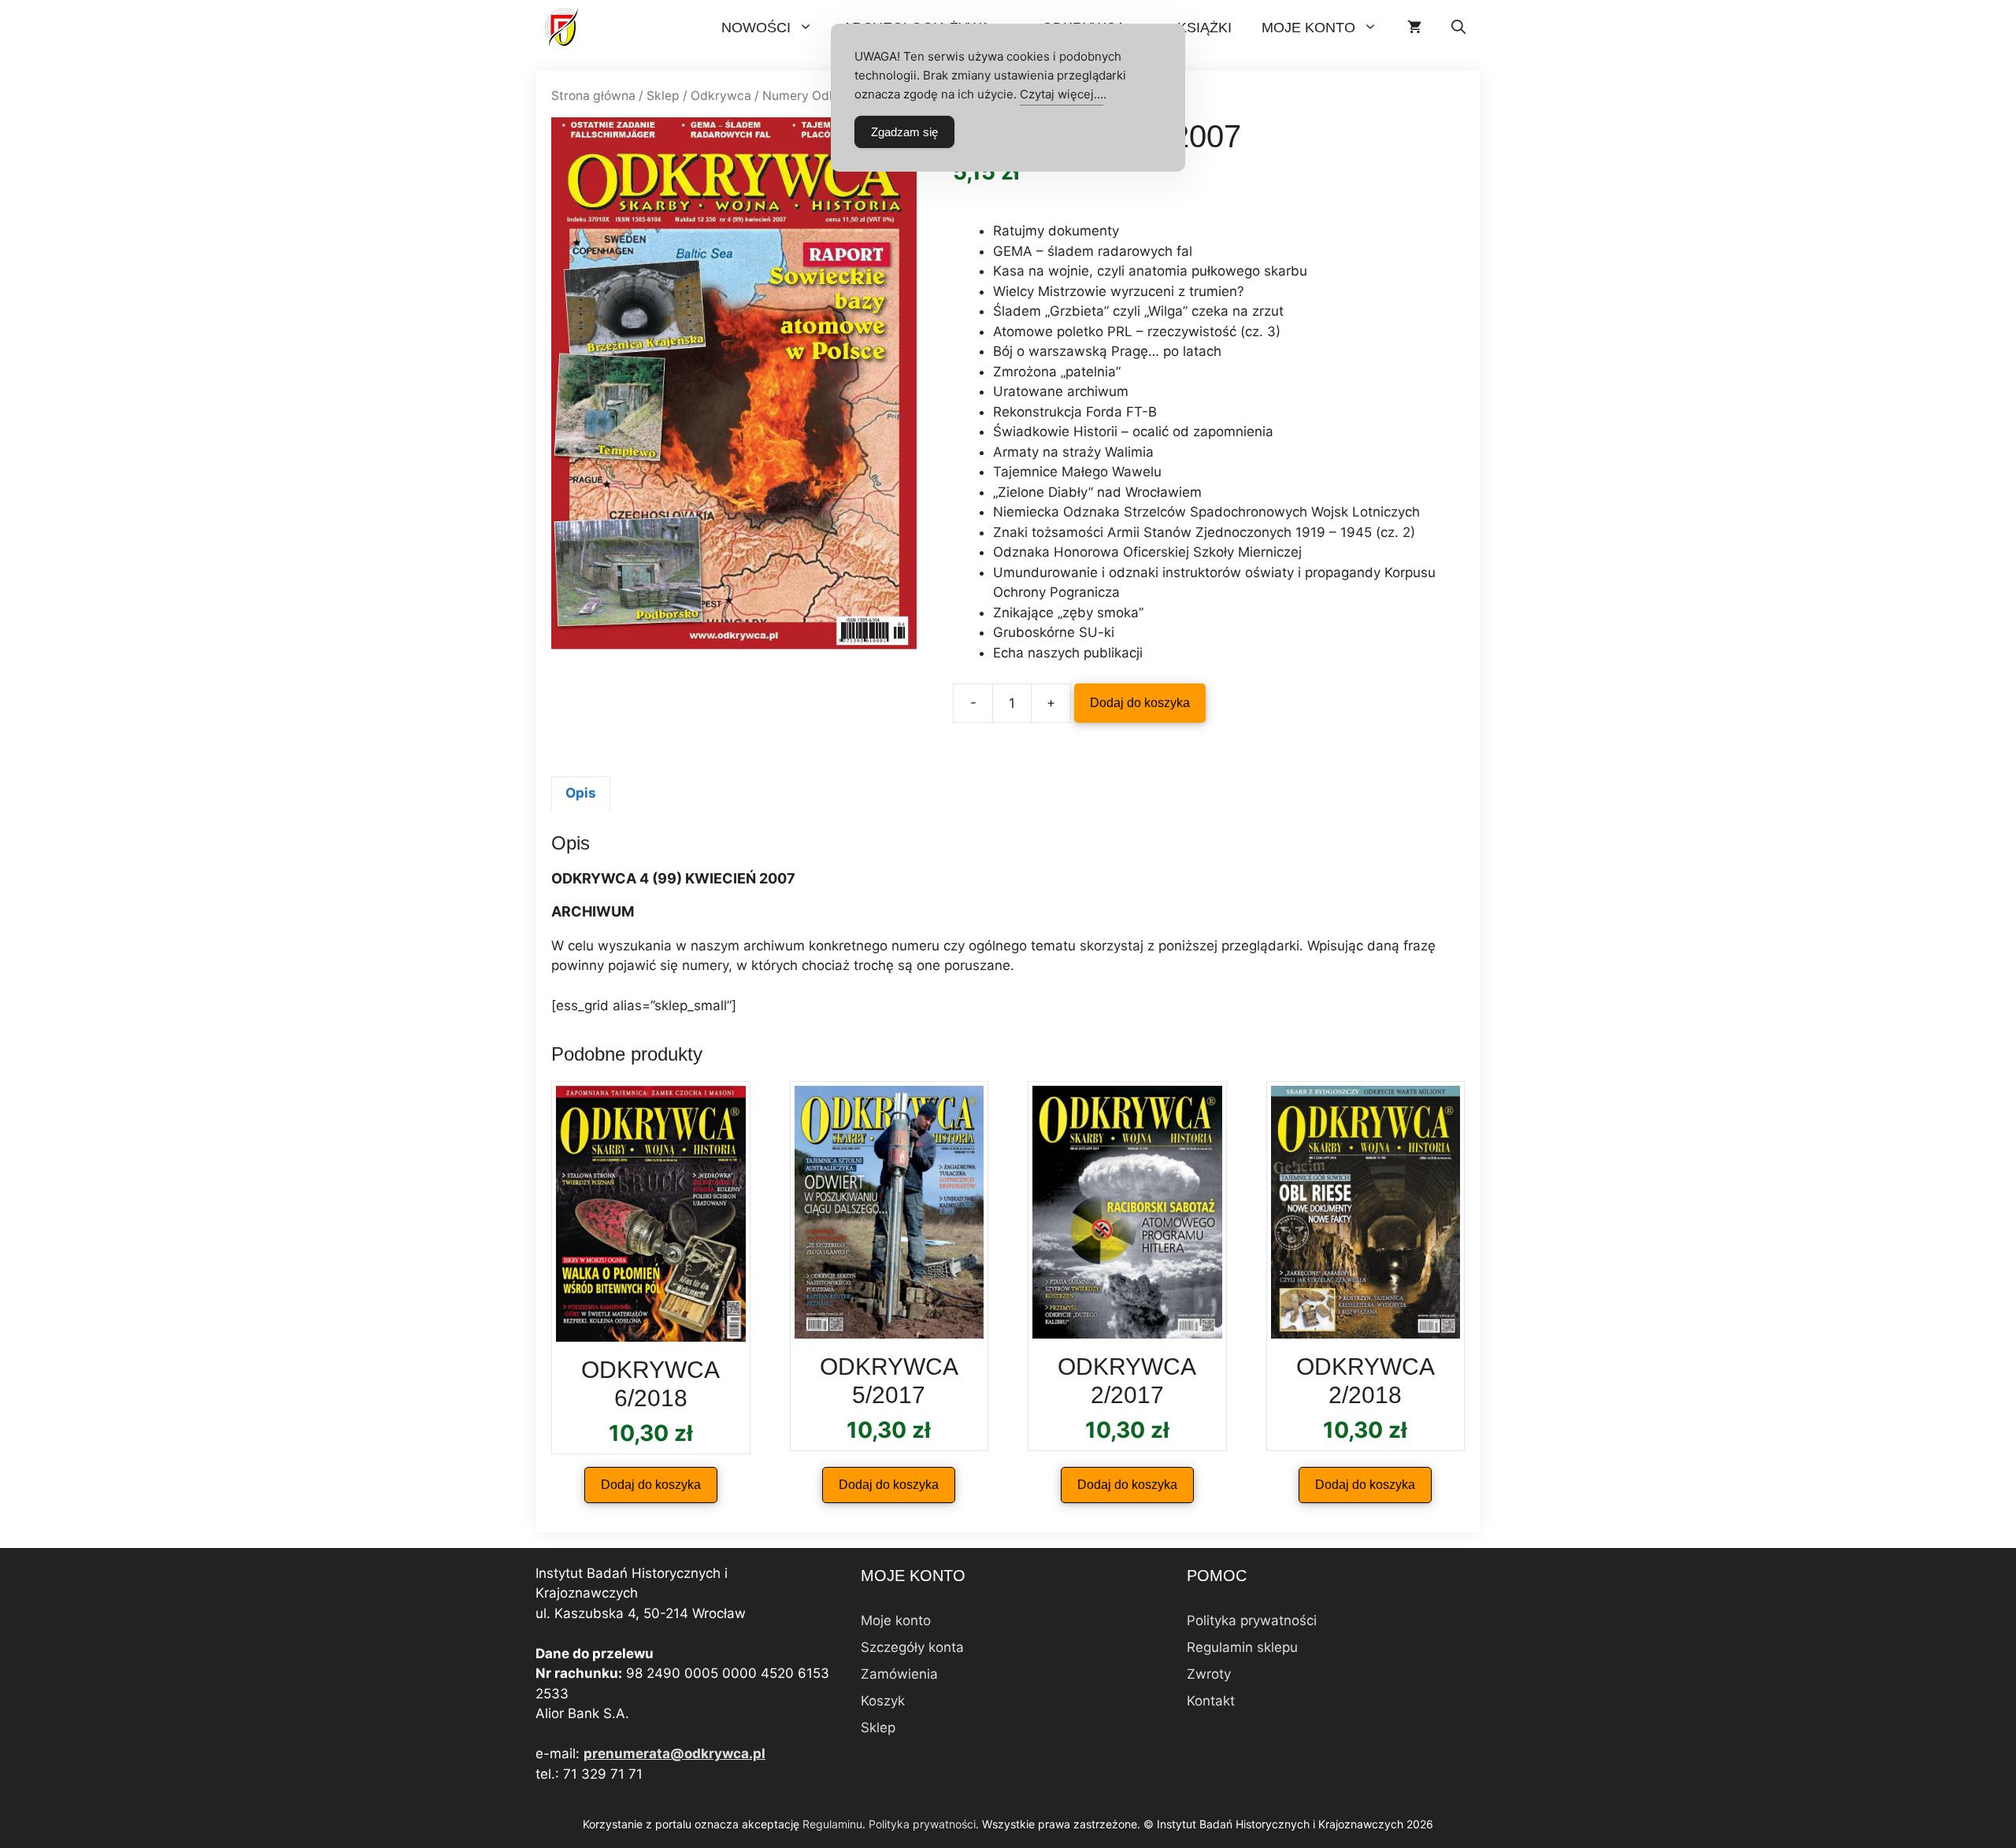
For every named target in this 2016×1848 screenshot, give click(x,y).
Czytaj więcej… (1062, 94)
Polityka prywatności (1252, 1620)
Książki (1204, 28)
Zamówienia (899, 1674)
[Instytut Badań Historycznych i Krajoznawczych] (563, 28)
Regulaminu (832, 1824)
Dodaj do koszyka (1140, 703)
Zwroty (1209, 1674)
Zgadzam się (904, 132)
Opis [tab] (581, 793)
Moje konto (1308, 28)
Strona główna (593, 96)
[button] (1458, 28)
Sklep (663, 96)
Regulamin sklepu (1242, 1647)
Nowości (756, 28)
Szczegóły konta (912, 1647)
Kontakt (1211, 1701)
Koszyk (883, 1701)
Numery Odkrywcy (817, 96)
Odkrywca (721, 96)
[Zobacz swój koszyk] (1414, 28)
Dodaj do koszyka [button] (651, 1485)
